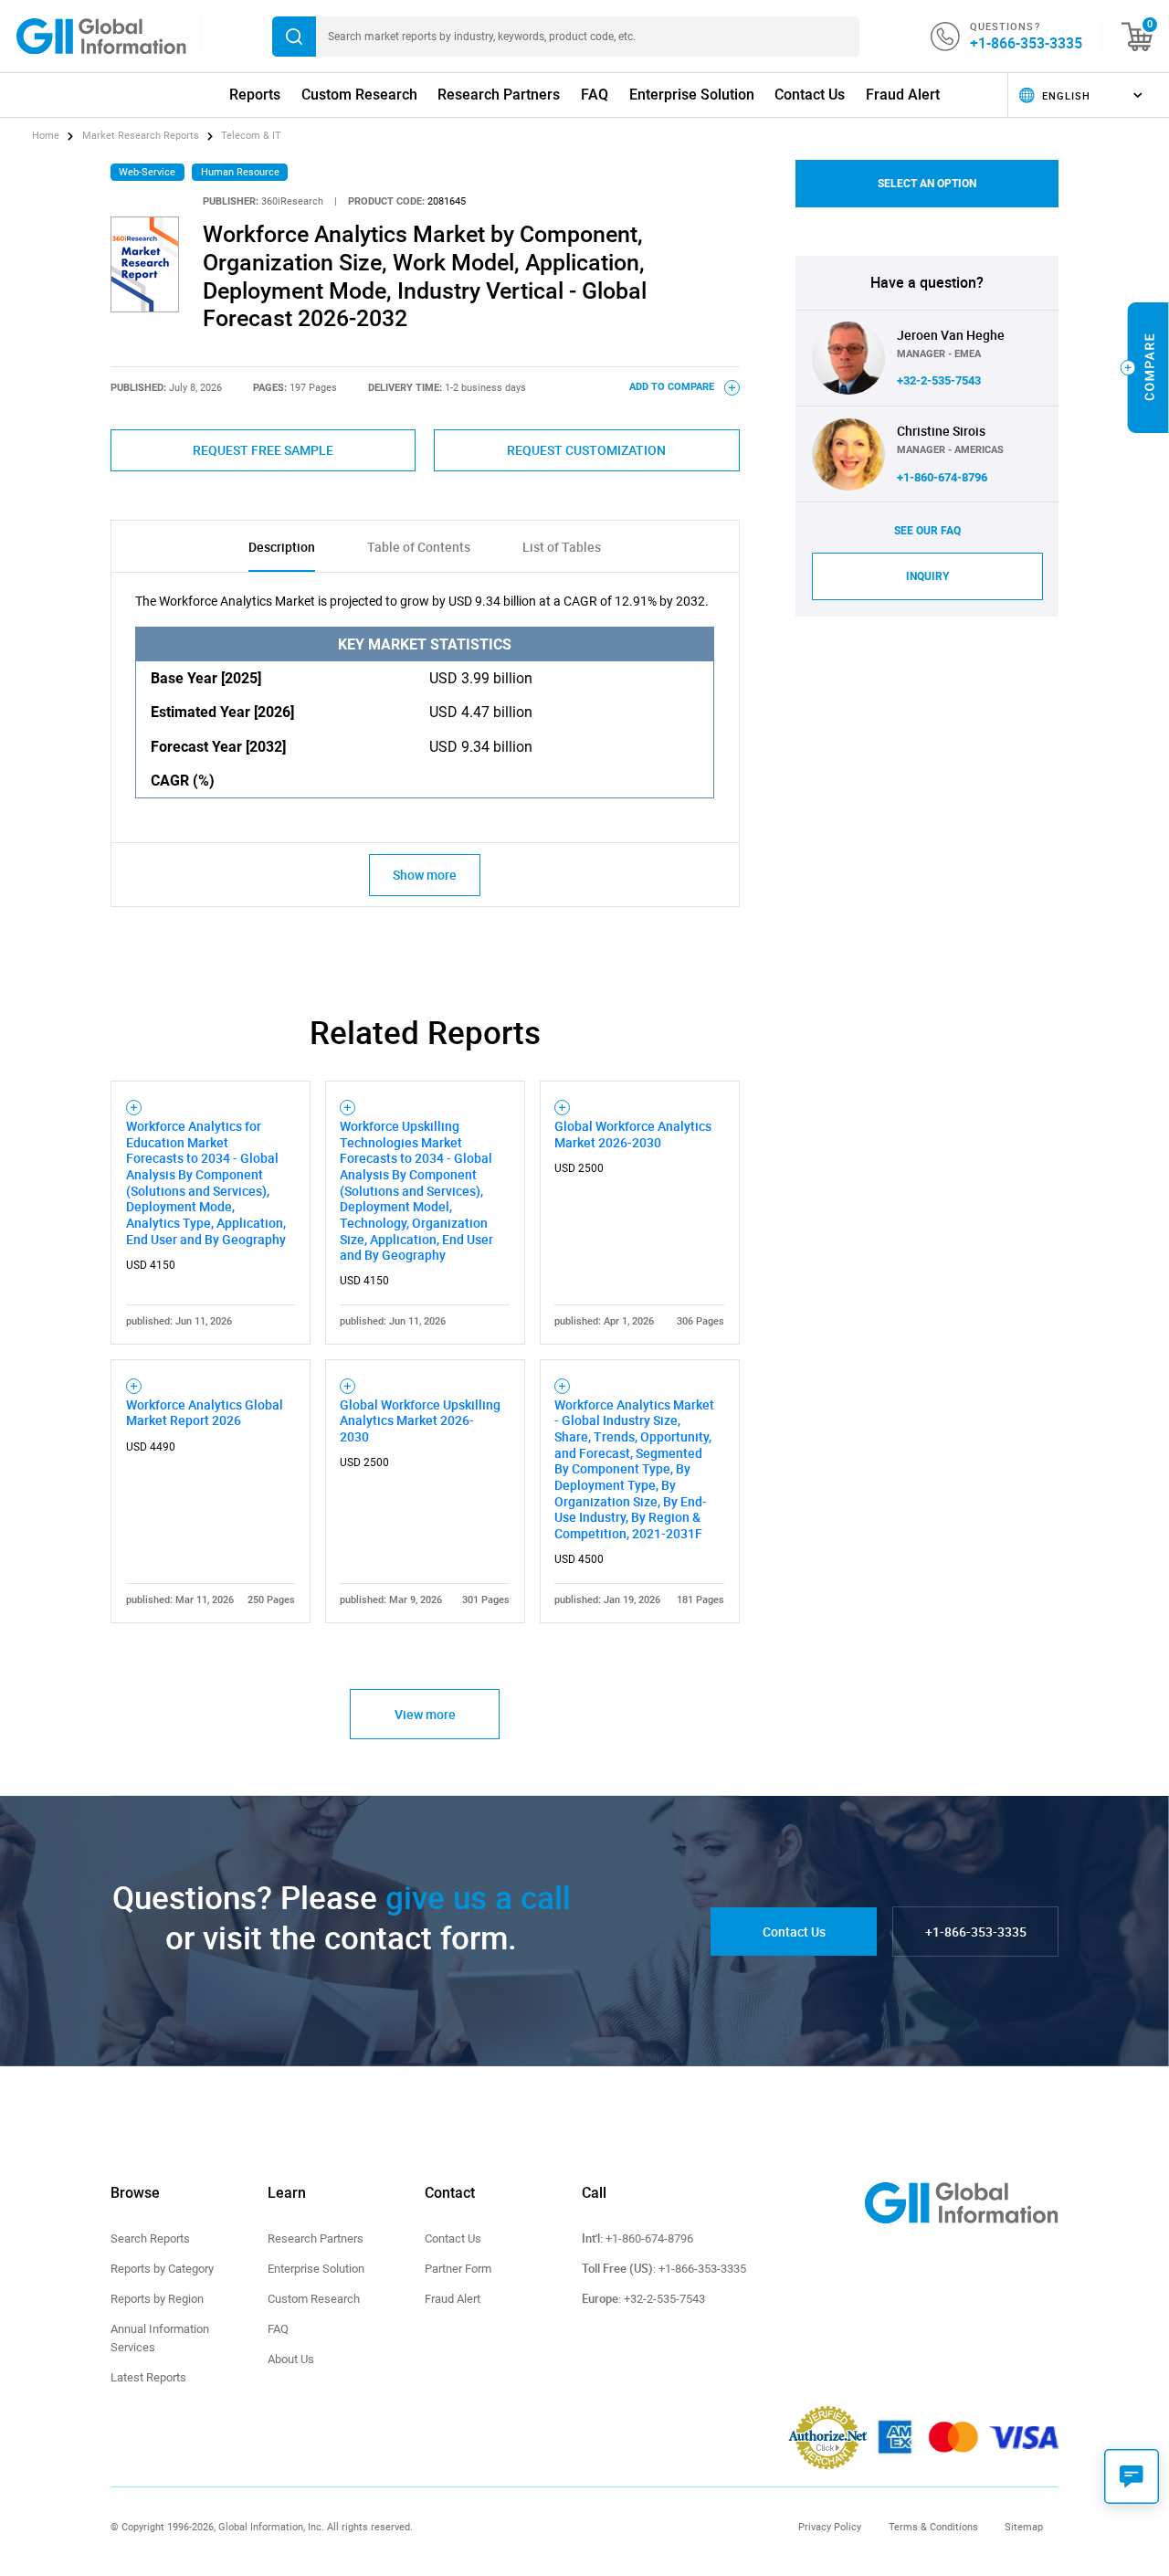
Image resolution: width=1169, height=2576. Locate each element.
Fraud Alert (903, 95)
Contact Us (810, 95)
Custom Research (359, 95)
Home (47, 136)
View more (425, 1714)
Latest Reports (148, 2377)
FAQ (595, 95)
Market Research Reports (141, 136)
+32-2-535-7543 (939, 380)
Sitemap (1024, 2527)
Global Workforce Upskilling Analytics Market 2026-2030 (420, 1420)
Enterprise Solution (692, 95)
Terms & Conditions (933, 2527)
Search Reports (150, 2238)
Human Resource (240, 172)
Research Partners (499, 95)
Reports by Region (157, 2299)
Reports (255, 95)
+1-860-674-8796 (942, 477)
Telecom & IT (251, 136)
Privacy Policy (830, 2527)
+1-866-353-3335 (1026, 43)
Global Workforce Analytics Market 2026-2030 (633, 1134)
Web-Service (147, 172)
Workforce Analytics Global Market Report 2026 (205, 1413)
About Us (291, 2359)
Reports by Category (162, 2269)
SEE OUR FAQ (927, 531)
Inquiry (927, 576)
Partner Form (458, 2269)
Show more (425, 875)
